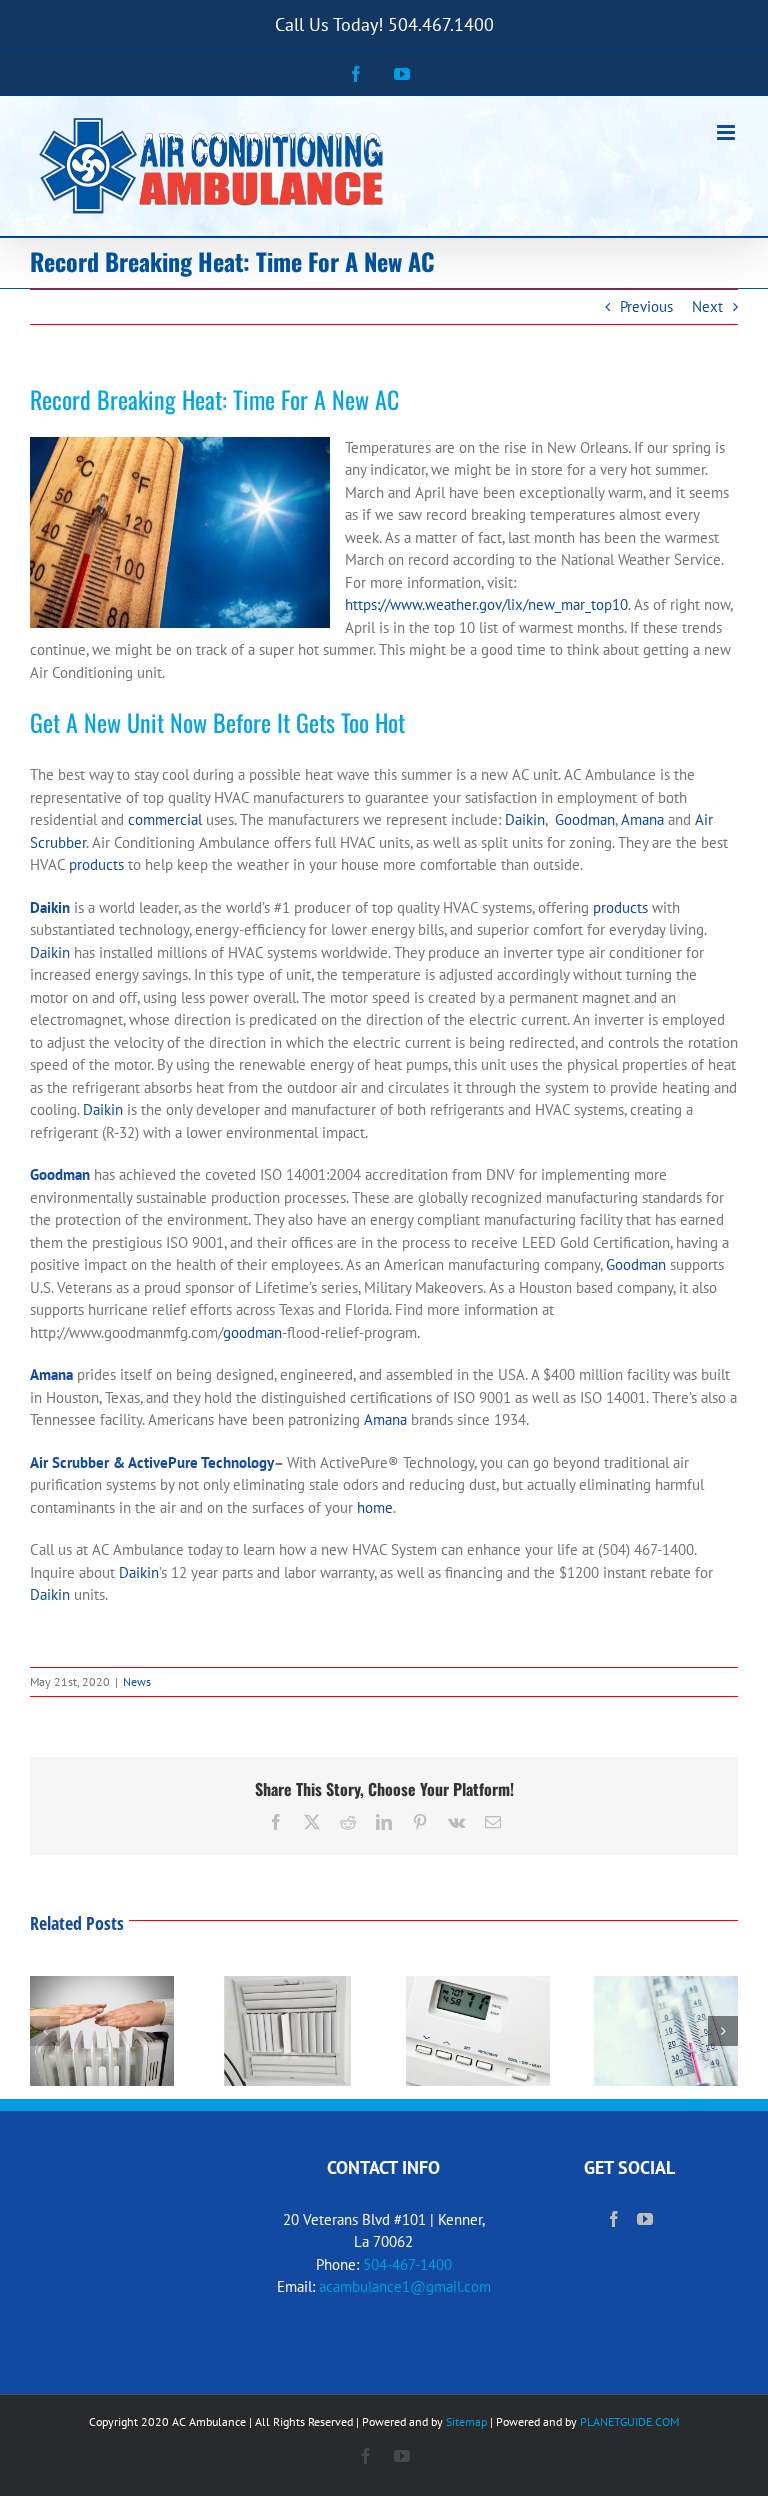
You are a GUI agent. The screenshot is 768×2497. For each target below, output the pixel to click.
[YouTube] (645, 2219)
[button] (45, 2031)
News (137, 1681)
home (375, 1507)
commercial (165, 819)
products (96, 864)
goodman (252, 1332)
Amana (642, 819)
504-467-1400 (407, 2264)
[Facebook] (614, 2219)
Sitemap (466, 2421)
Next (707, 306)
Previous (646, 306)
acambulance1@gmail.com (405, 2286)
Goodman (585, 819)
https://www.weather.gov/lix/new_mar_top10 (486, 604)
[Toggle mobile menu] (727, 132)
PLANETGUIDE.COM (629, 2421)
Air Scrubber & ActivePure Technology (152, 1462)
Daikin (525, 819)
